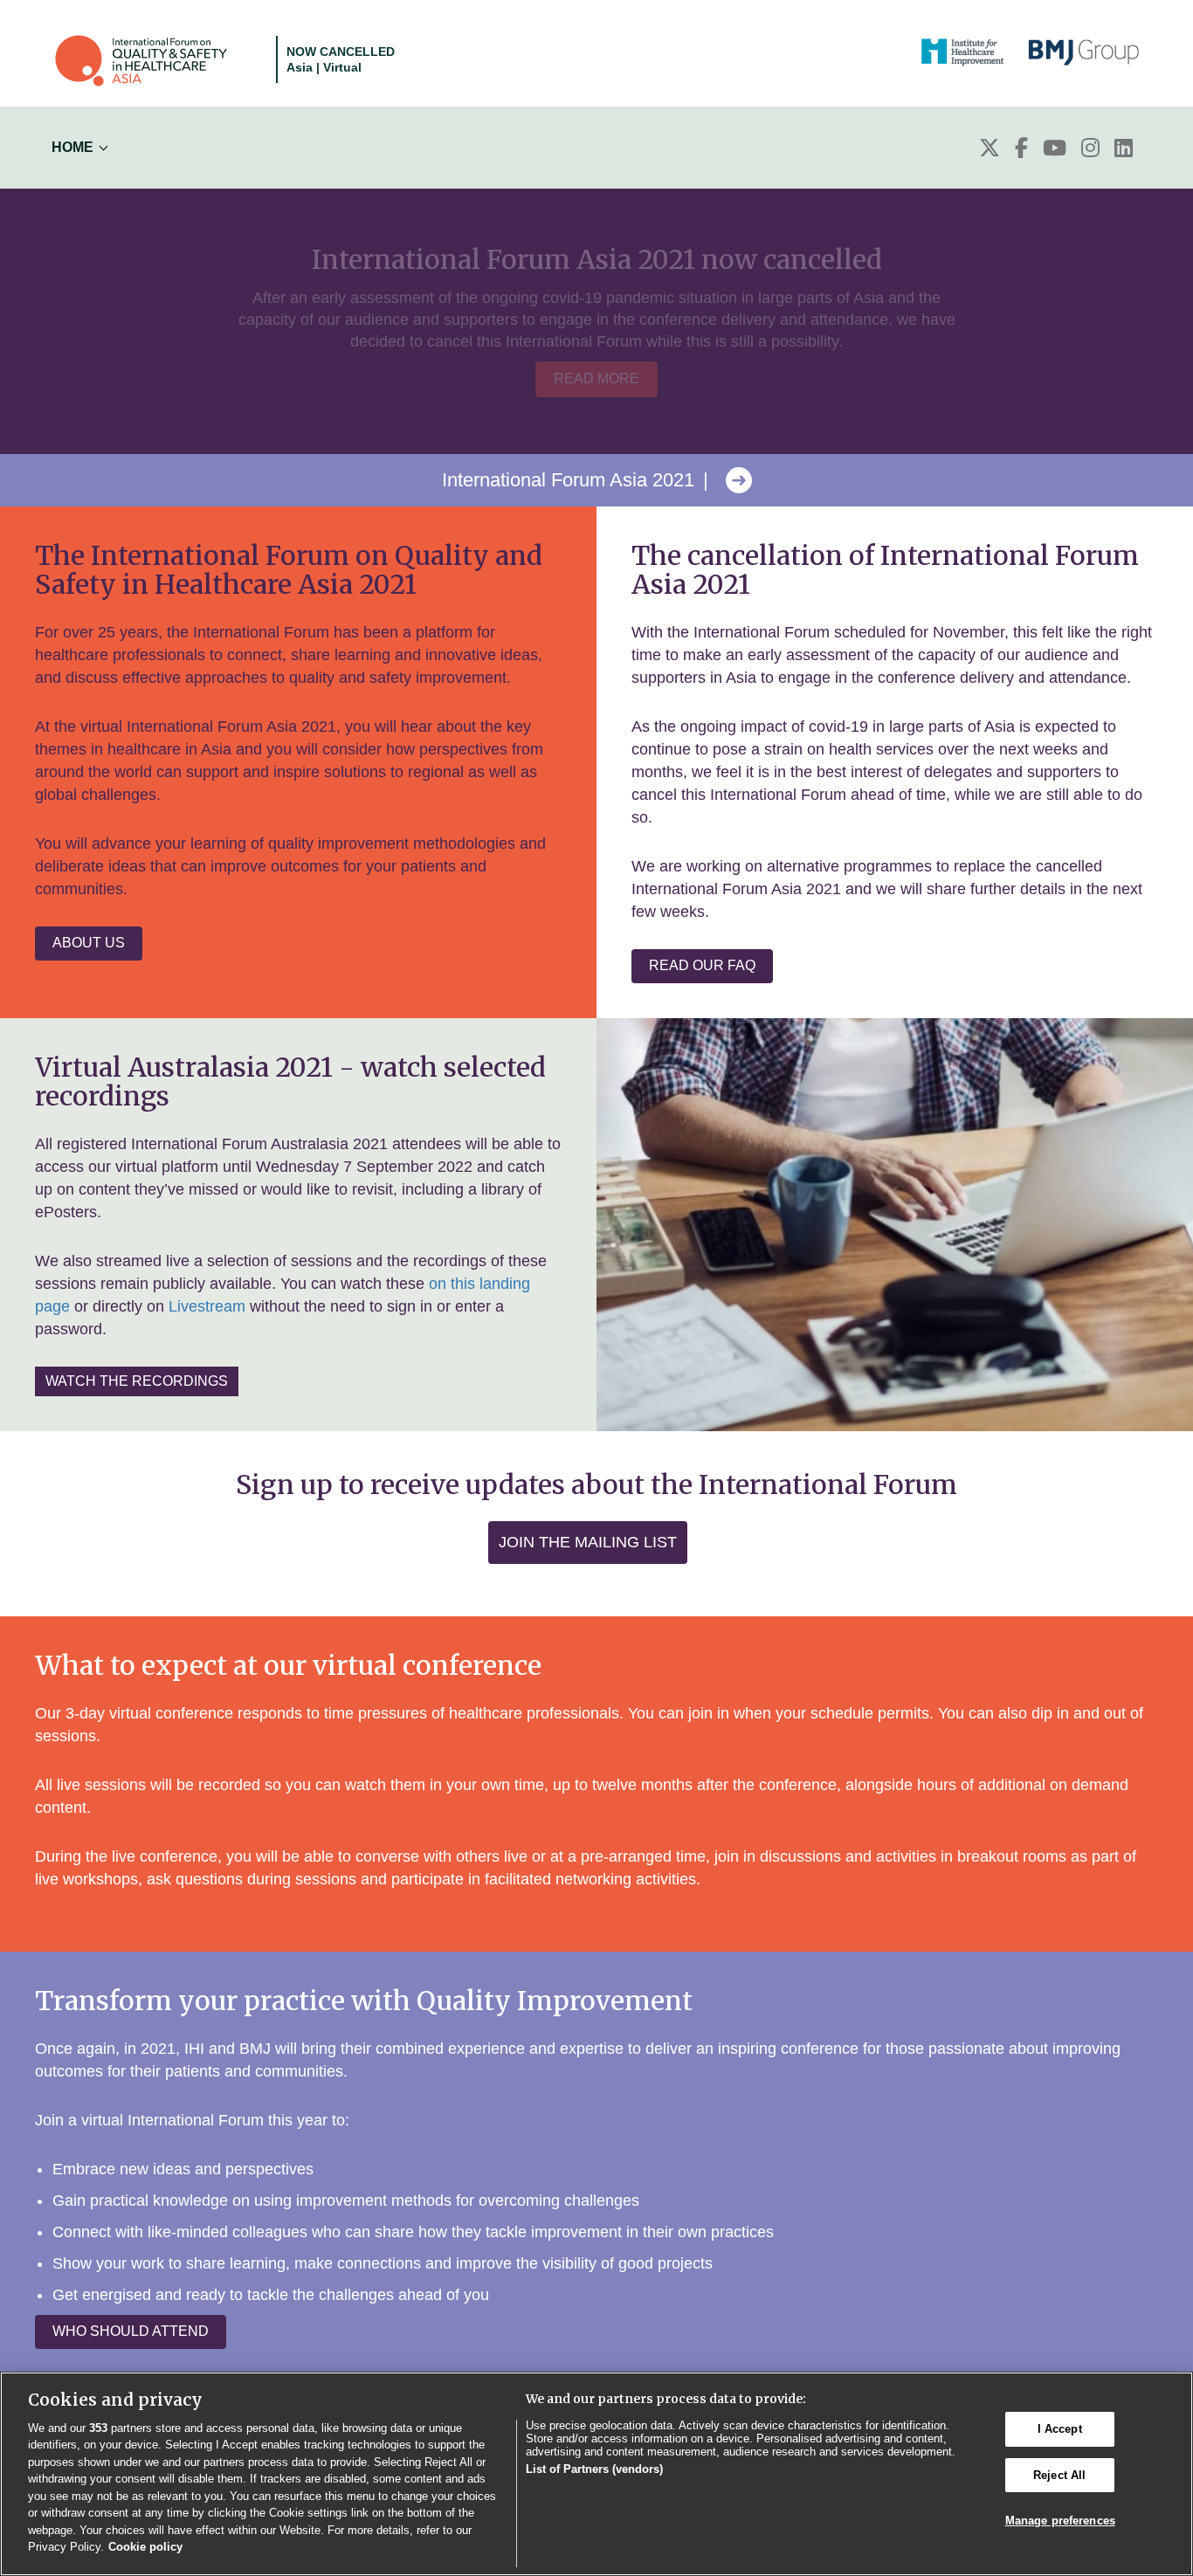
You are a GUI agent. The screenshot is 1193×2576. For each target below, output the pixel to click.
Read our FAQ (702, 965)
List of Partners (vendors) (594, 2469)
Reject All (1059, 2475)
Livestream (207, 1306)
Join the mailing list (588, 1542)
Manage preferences (1060, 2521)
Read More (596, 379)
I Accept (1060, 2429)
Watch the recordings (137, 1381)
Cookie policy (145, 2547)
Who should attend (131, 2331)
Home (72, 147)
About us (89, 943)
